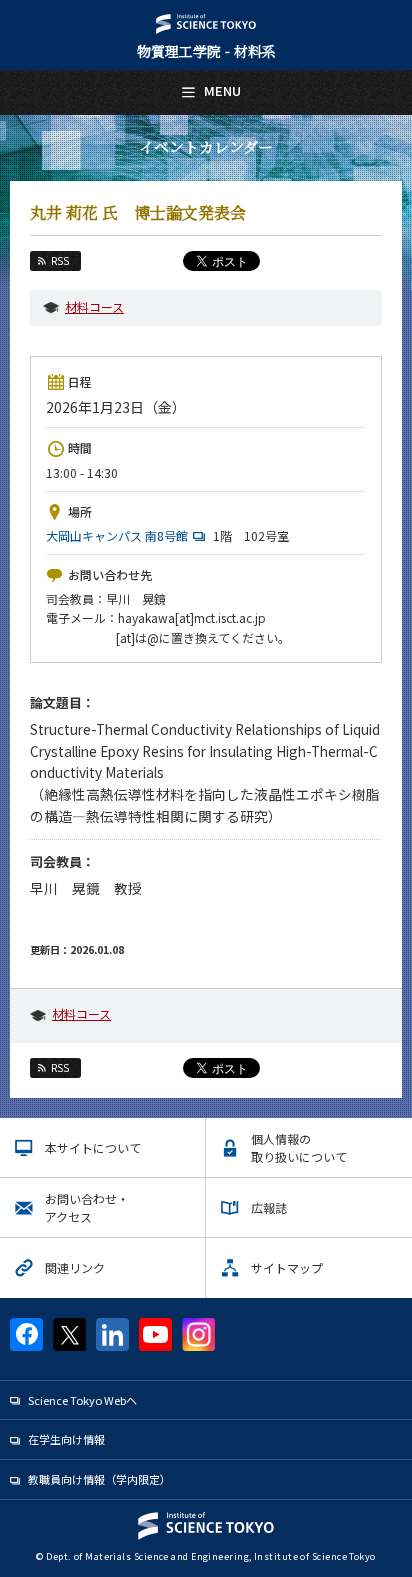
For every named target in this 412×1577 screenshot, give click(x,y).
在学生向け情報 (66, 1439)
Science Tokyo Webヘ (82, 1400)
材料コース (94, 306)
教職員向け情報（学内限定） (99, 1479)
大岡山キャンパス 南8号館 (117, 535)
